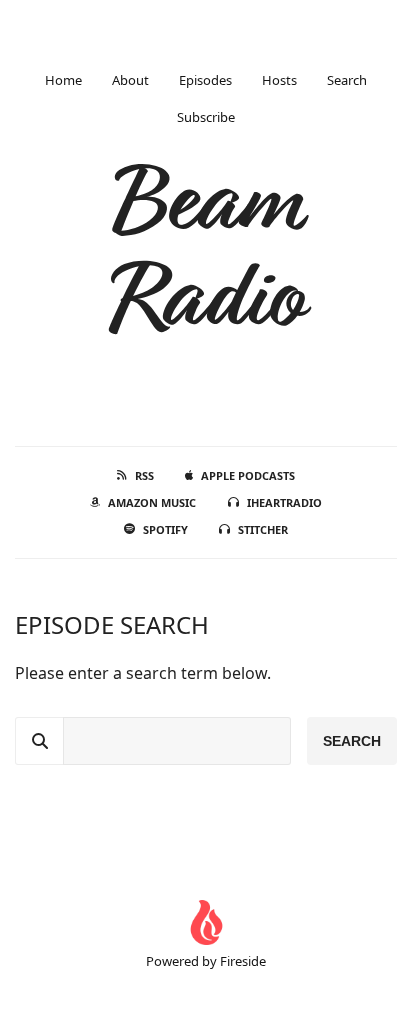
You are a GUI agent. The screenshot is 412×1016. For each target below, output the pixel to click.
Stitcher (263, 529)
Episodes (205, 80)
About (130, 80)
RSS (144, 475)
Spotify (165, 529)
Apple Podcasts (248, 475)
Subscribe (206, 117)
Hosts (279, 80)
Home (63, 80)
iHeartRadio (284, 502)
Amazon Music (152, 502)
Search (347, 80)
